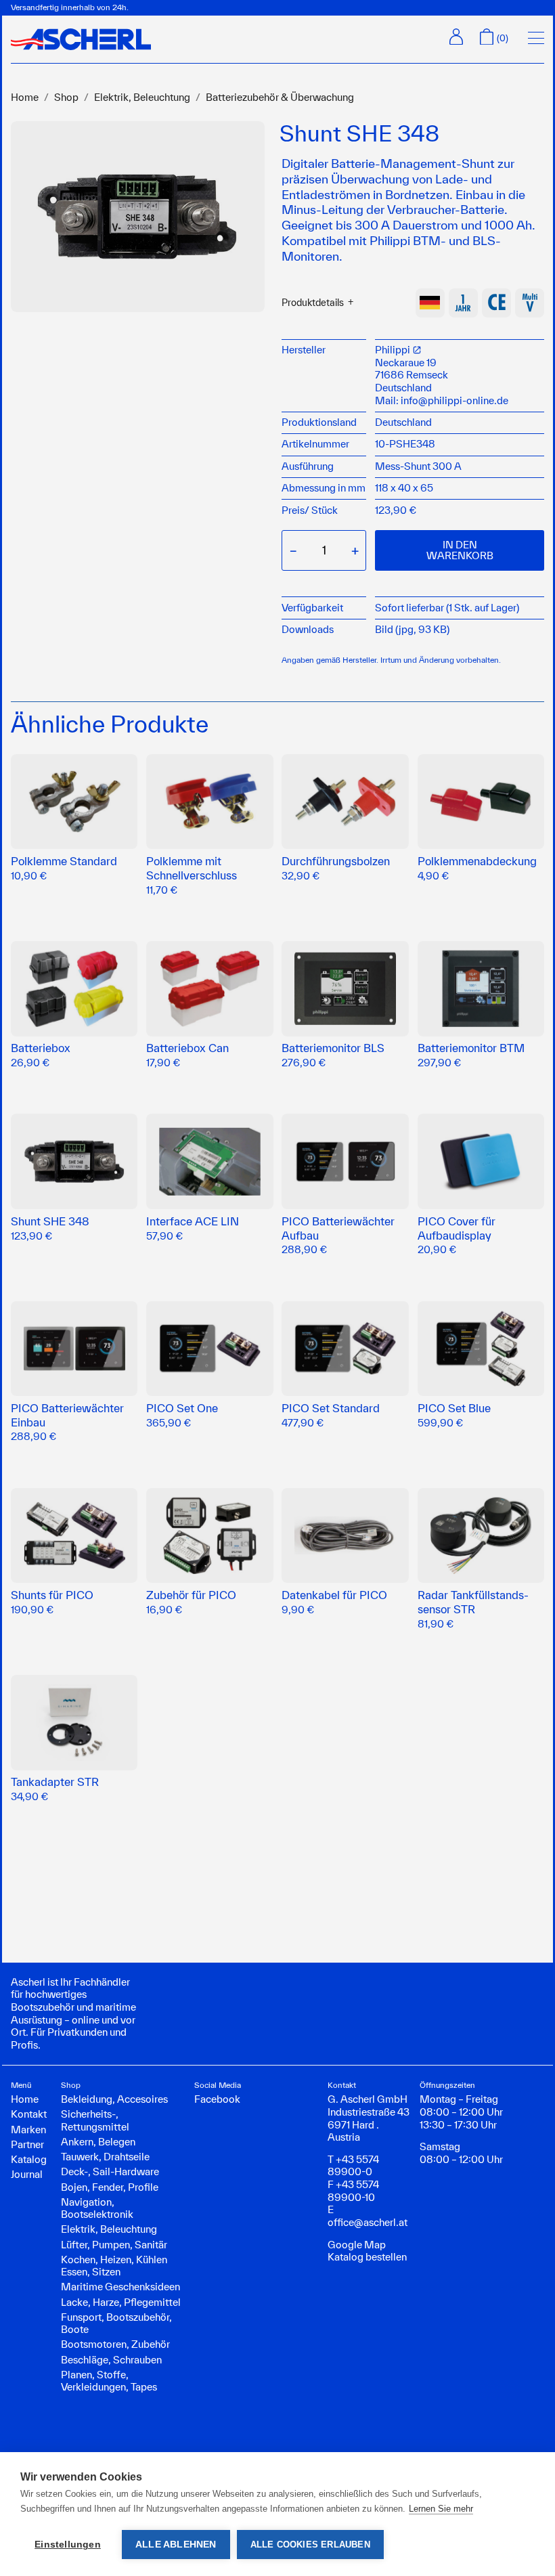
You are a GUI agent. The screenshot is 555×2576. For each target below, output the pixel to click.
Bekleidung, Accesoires (114, 2099)
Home (25, 97)
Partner (27, 2144)
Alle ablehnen (176, 2545)
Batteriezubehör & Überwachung (280, 97)
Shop (66, 97)
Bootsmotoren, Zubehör (115, 2344)
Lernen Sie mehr (441, 2509)
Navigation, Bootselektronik (97, 2208)
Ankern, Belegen (98, 2142)
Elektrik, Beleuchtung (142, 97)
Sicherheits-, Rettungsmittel (95, 2120)
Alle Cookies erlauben (310, 2545)
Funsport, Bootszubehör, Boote (116, 2323)
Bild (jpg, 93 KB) (412, 629)
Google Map (357, 2245)
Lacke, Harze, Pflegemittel (121, 2302)
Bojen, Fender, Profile (110, 2187)
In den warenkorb (460, 550)
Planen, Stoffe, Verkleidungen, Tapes (109, 2381)
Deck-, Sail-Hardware (110, 2171)
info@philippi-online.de (454, 400)
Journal (27, 2174)
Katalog (29, 2159)
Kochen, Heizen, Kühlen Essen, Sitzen (114, 2266)
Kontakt (29, 2114)
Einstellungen (68, 2545)
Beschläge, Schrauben (111, 2360)
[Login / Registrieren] (456, 37)
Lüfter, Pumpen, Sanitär (114, 2245)
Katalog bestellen (367, 2257)
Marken (28, 2130)
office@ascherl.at (368, 2222)
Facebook (217, 2099)
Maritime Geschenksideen (120, 2287)
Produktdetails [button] (313, 303)
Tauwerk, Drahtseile (105, 2157)
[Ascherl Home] (81, 39)
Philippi (394, 350)
